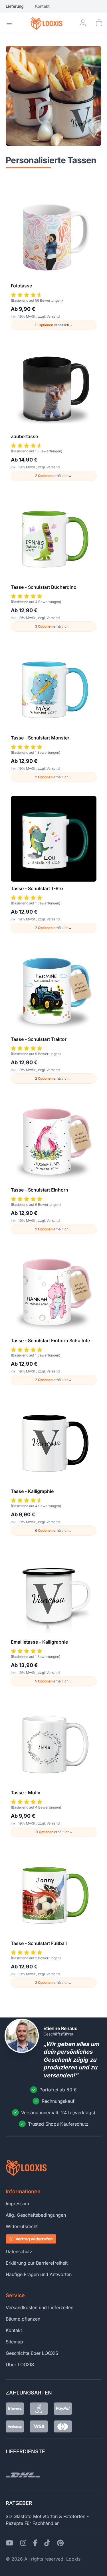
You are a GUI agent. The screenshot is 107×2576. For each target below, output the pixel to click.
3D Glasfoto (19, 2516)
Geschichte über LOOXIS (32, 2353)
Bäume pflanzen (23, 2319)
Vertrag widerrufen (34, 2239)
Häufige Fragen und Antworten (39, 2274)
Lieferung (15, 6)
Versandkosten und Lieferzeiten (40, 2307)
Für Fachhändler (42, 2523)
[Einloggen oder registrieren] (83, 23)
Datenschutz (19, 2252)
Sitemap (14, 2342)
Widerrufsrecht (22, 2226)
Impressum (17, 2204)
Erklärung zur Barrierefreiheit (37, 2263)
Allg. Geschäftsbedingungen (36, 2215)
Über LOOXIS (20, 2365)
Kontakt (42, 6)
